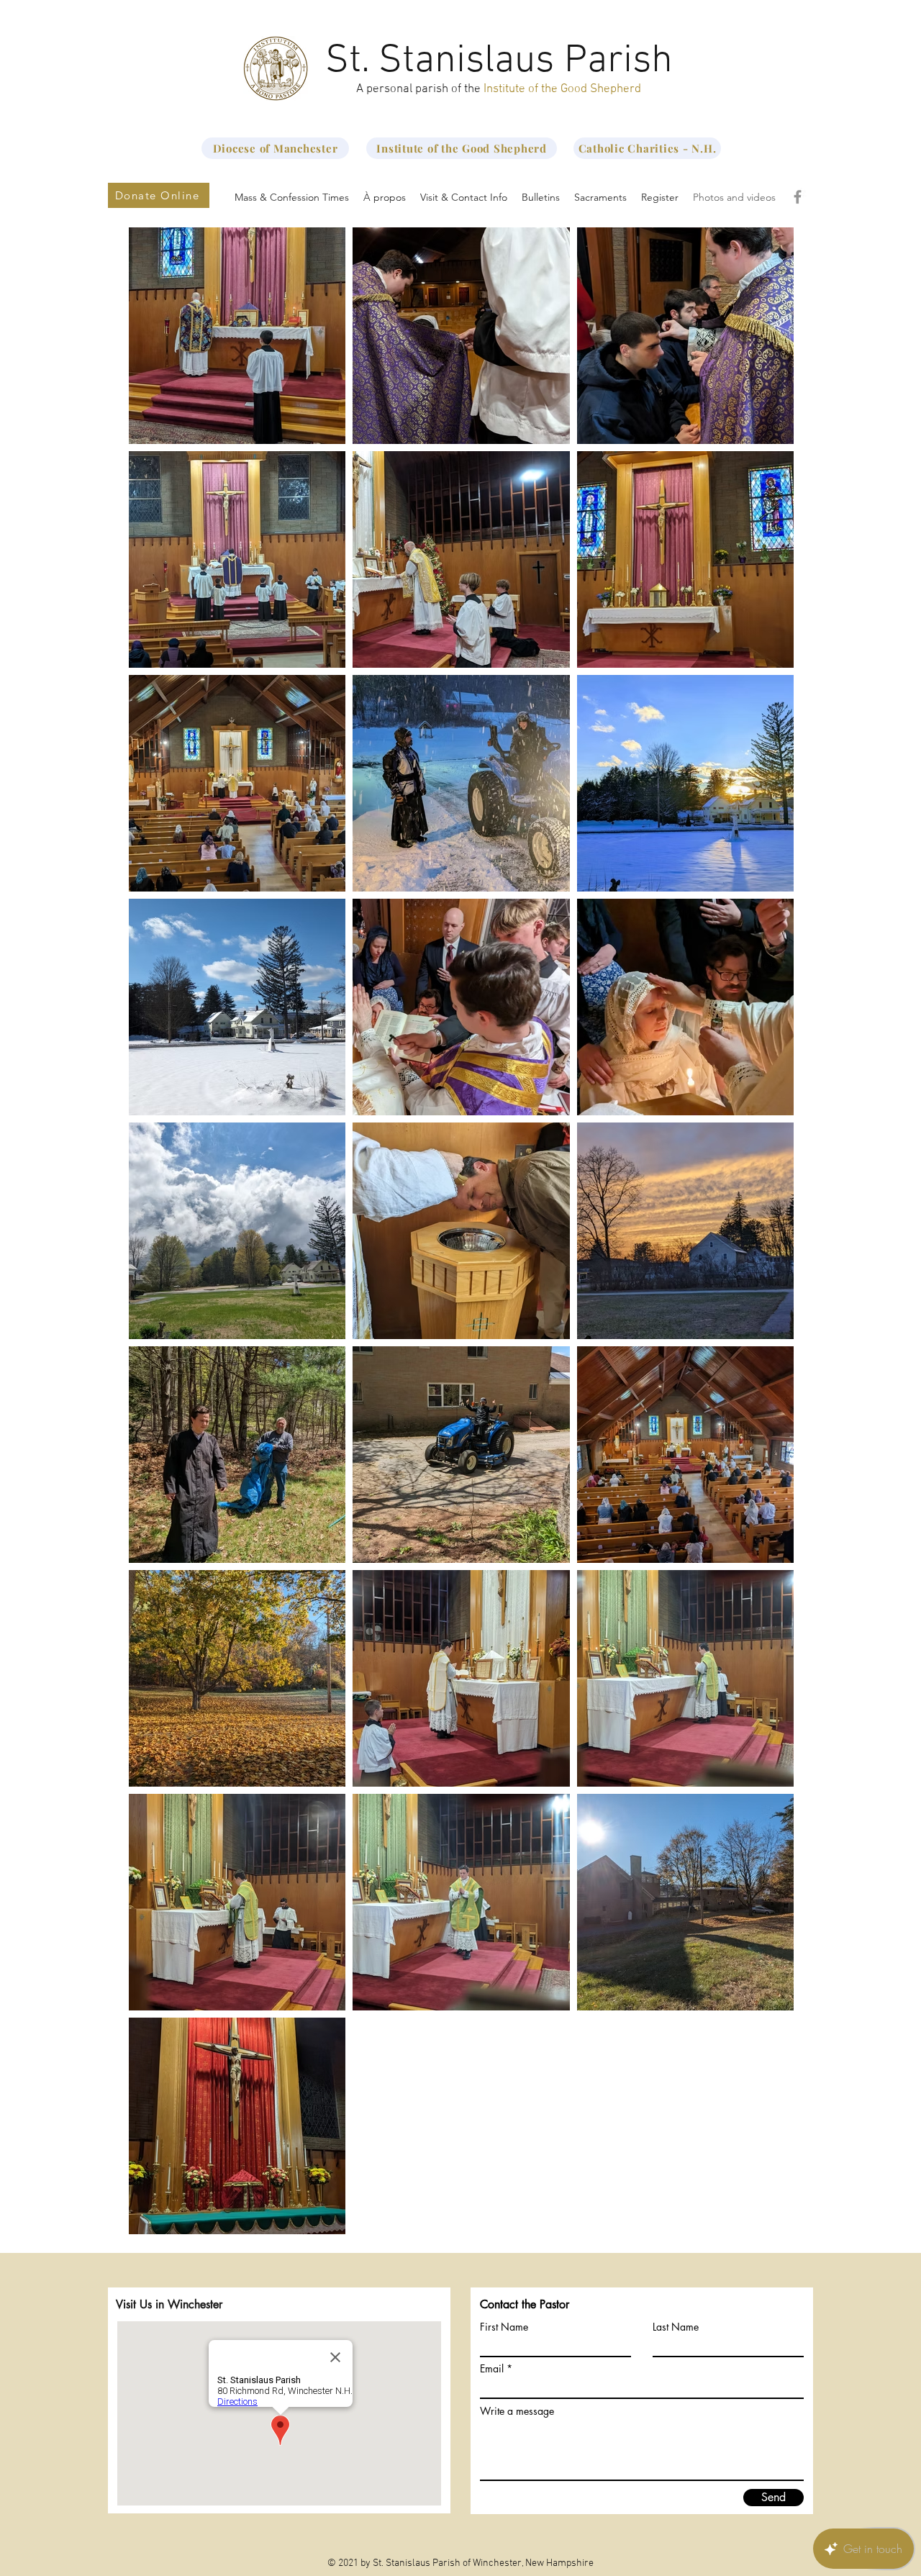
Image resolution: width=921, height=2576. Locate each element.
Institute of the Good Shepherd (562, 89)
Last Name (676, 2327)
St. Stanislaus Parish (499, 61)
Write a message (517, 2411)
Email (492, 2369)
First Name (504, 2327)
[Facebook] (798, 197)
